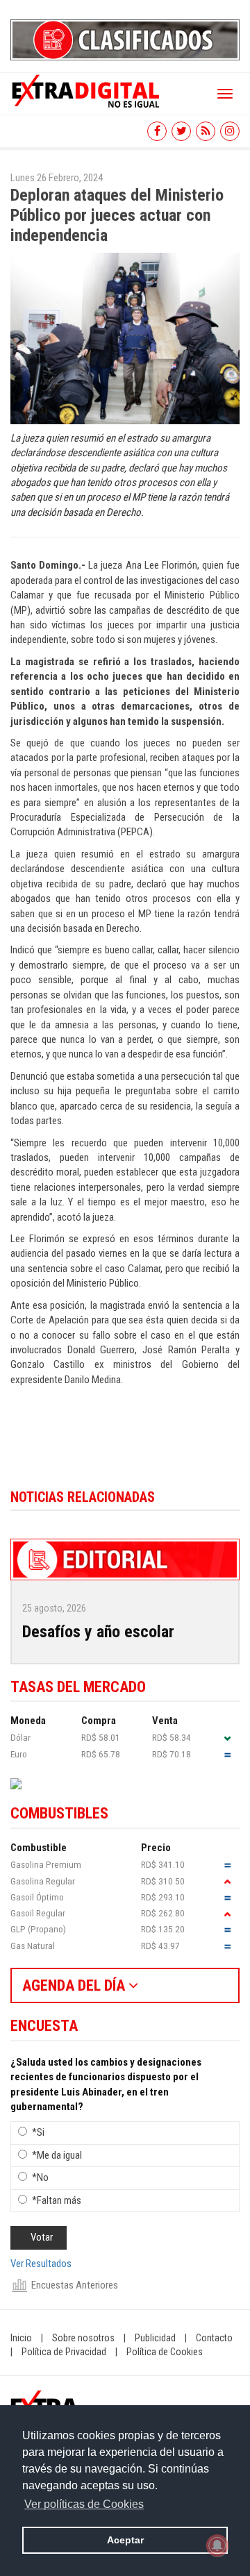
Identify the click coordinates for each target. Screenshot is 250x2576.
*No (40, 2177)
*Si (38, 2132)
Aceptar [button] (125, 2540)
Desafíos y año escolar (98, 1632)
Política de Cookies (165, 2352)
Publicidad (155, 2338)
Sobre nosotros (83, 2338)
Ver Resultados (41, 2264)
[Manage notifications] (217, 2545)
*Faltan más (57, 2200)
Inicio (21, 2338)
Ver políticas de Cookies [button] (84, 2504)
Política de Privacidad (64, 2352)
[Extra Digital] (87, 90)
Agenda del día (75, 1985)
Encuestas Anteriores (75, 2285)
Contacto (214, 2338)
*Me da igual (57, 2155)
